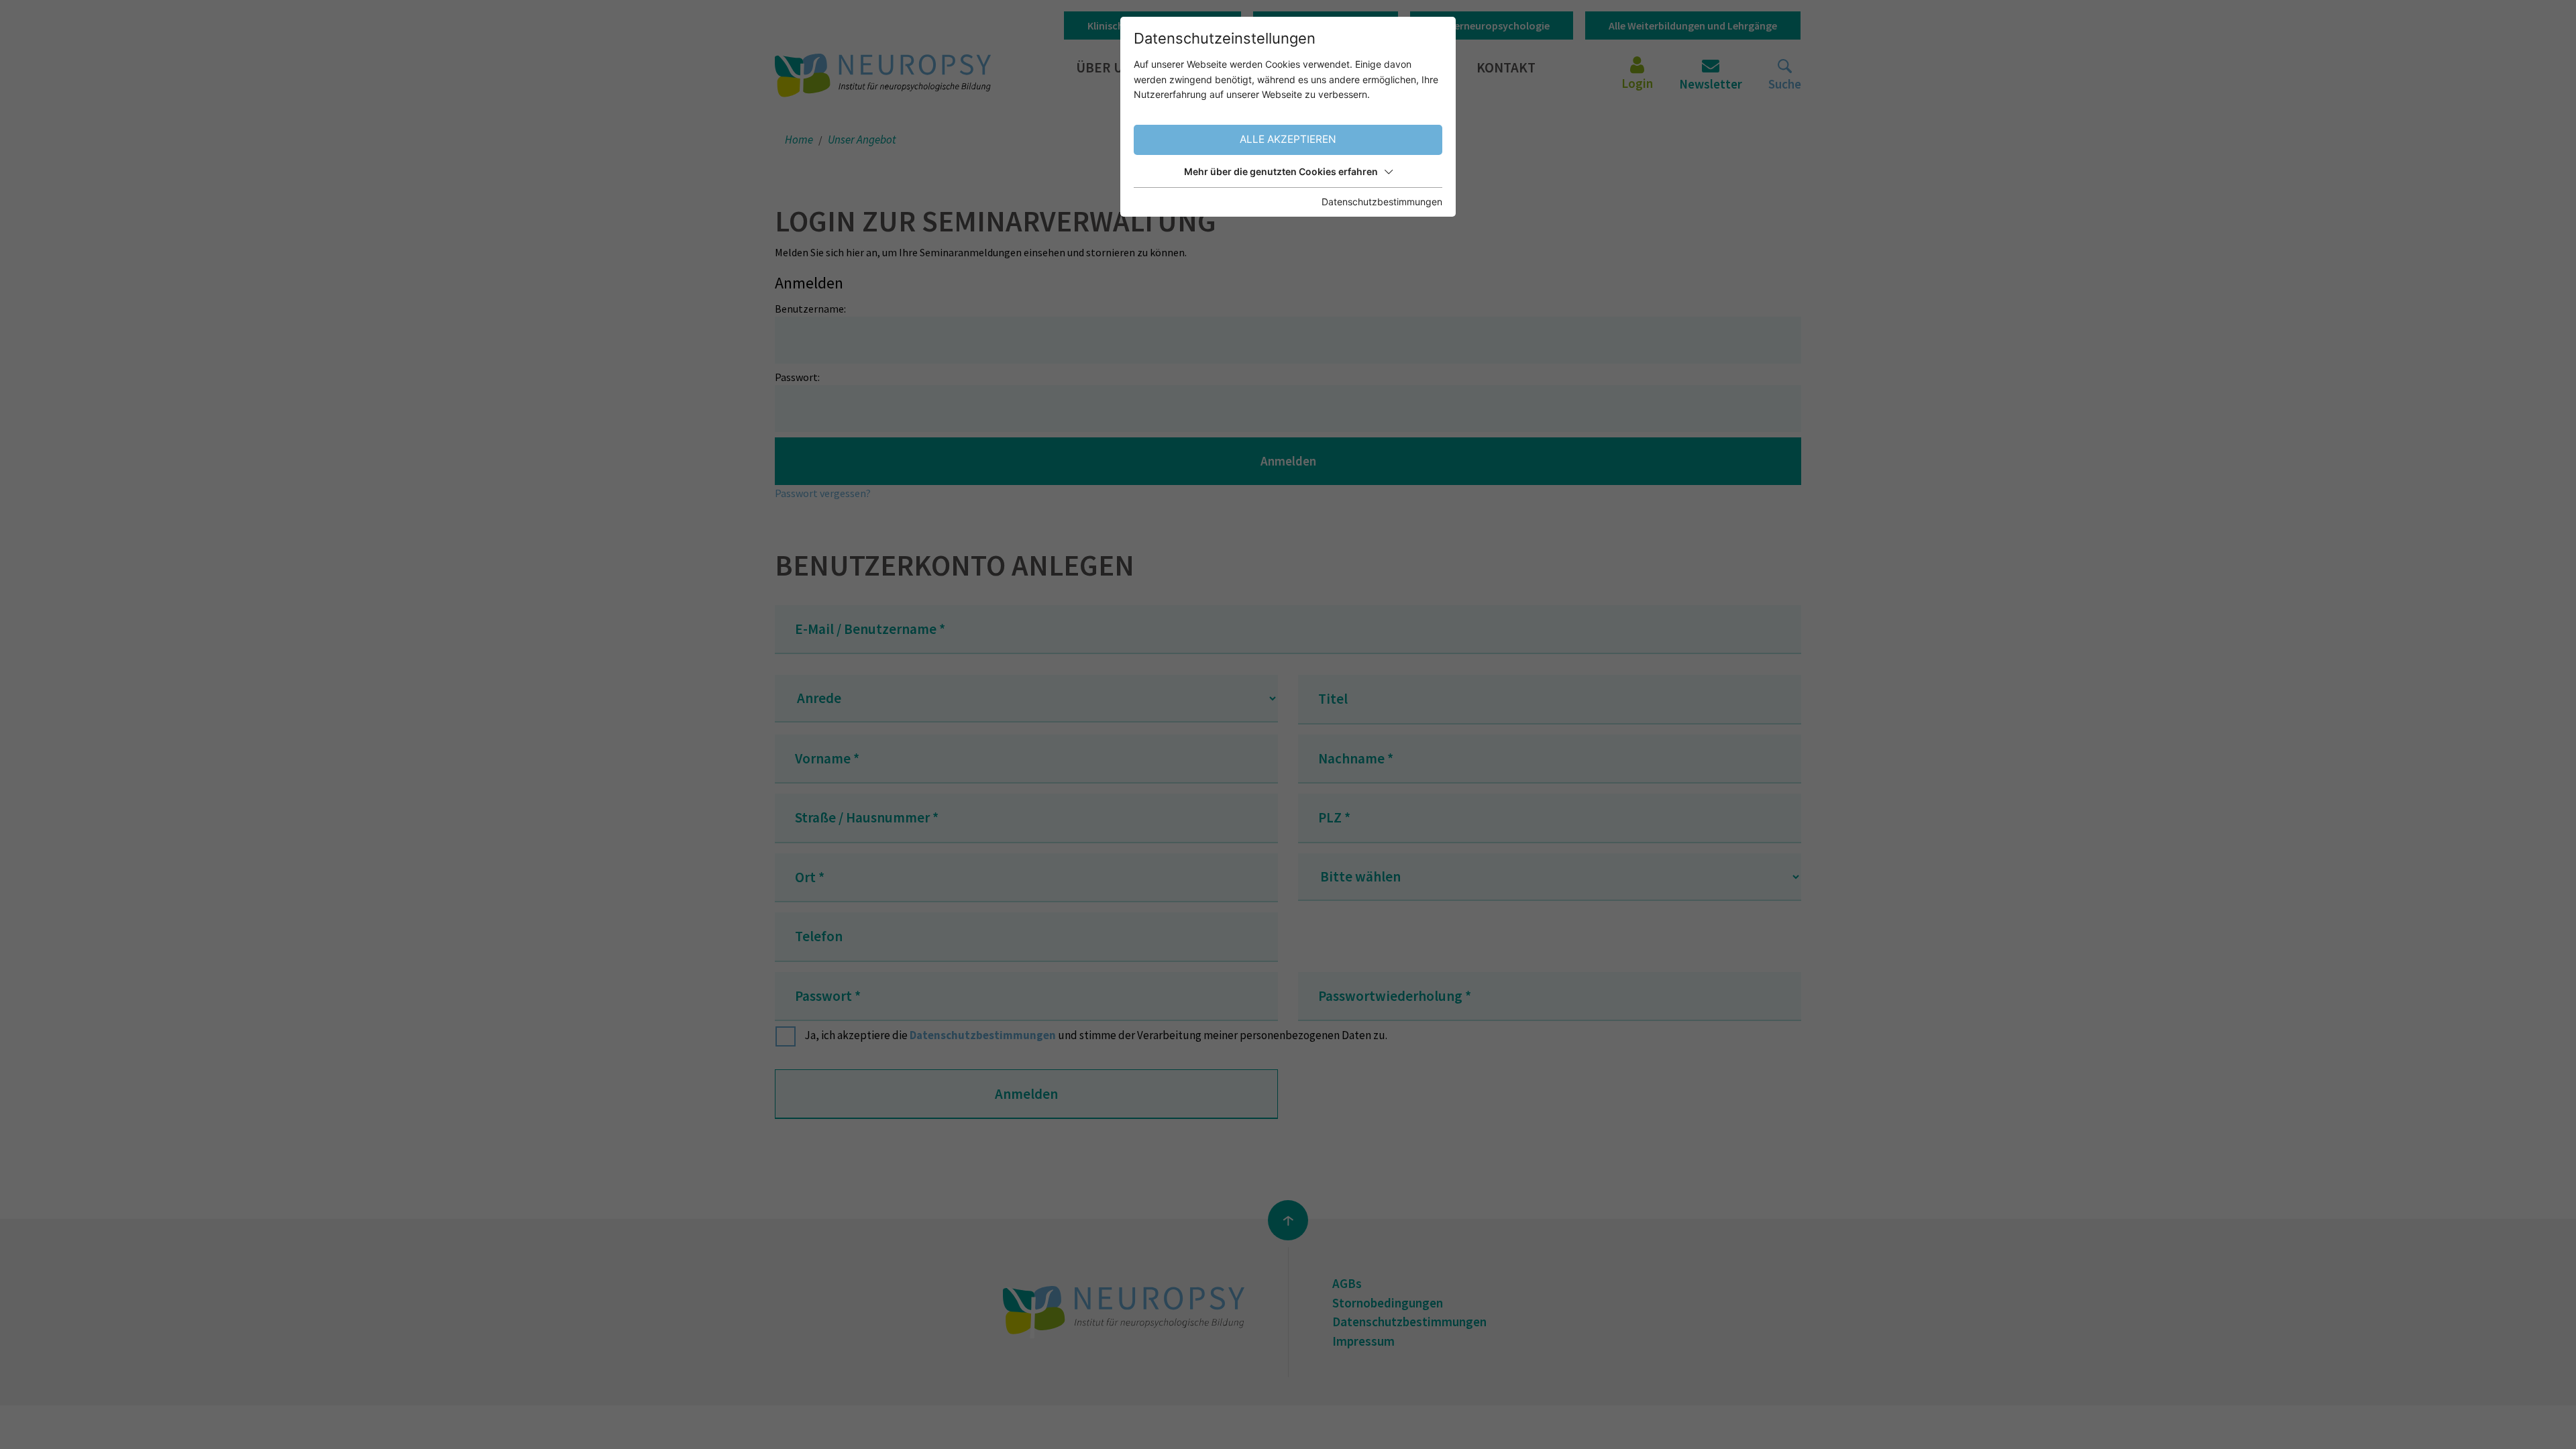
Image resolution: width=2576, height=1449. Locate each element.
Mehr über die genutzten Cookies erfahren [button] (1281, 171)
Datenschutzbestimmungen (1382, 202)
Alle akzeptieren (1288, 139)
